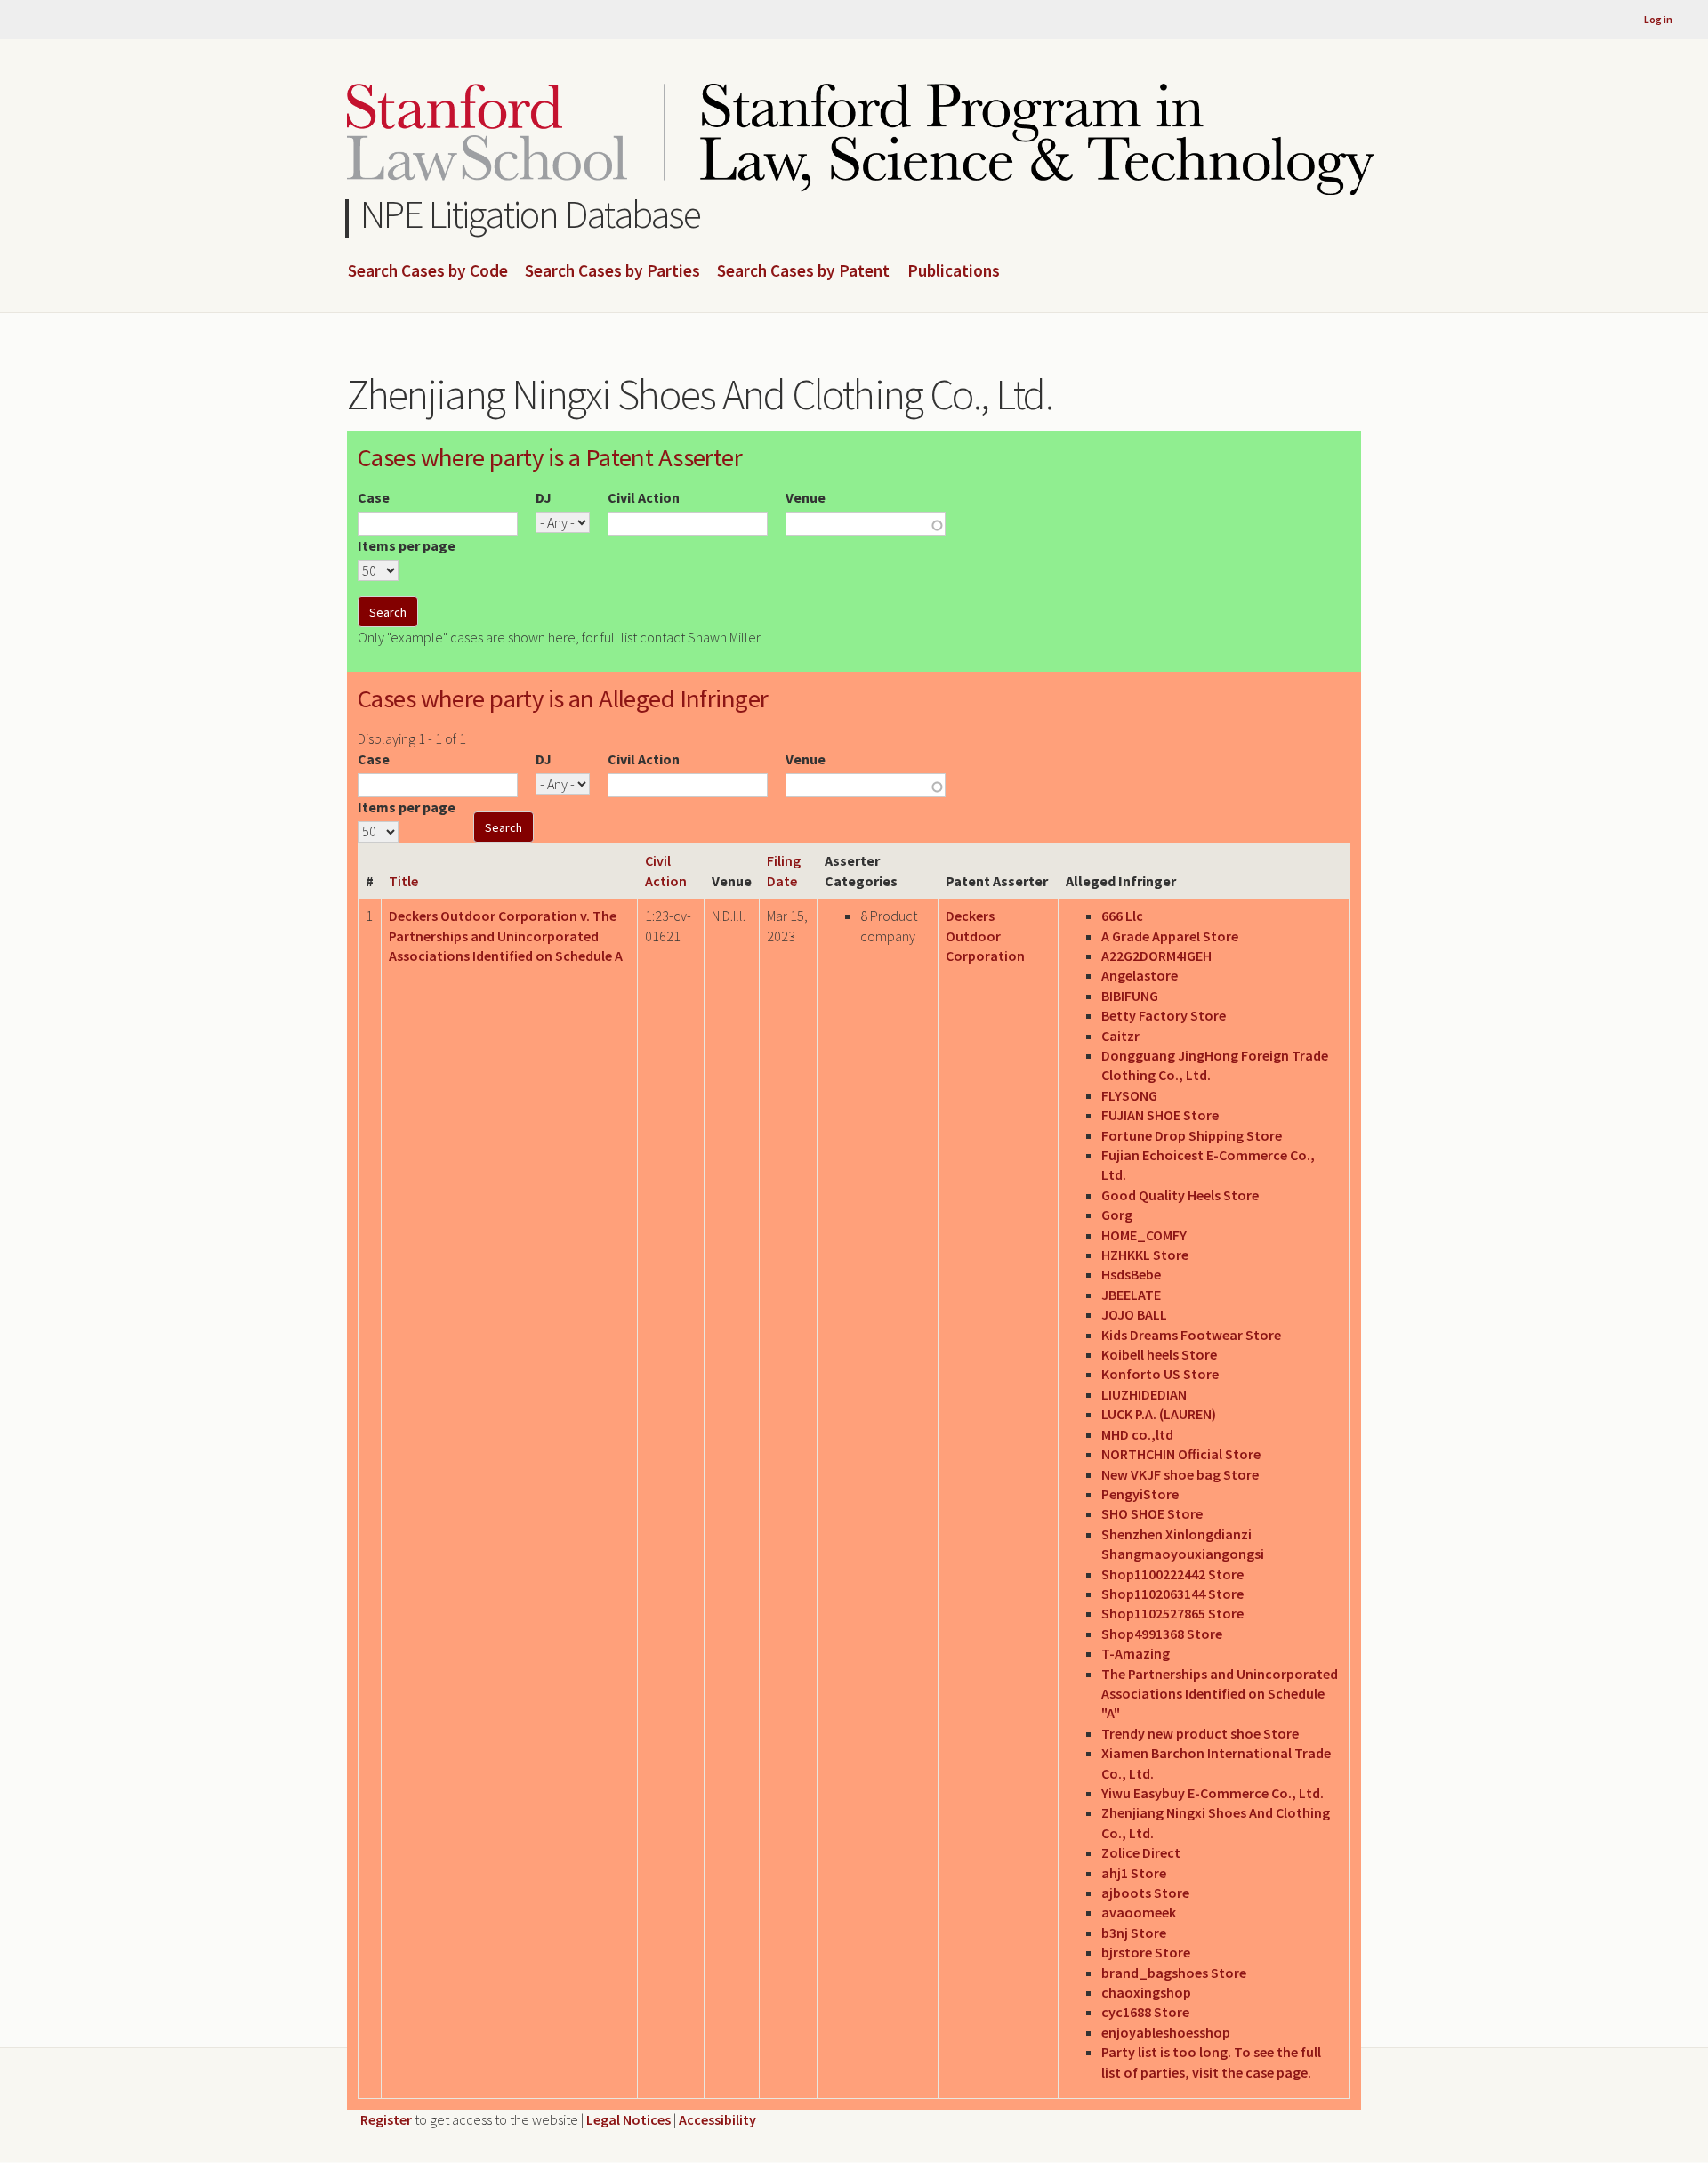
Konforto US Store (1160, 1374)
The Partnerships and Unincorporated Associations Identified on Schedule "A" (1220, 1694)
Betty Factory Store (1164, 1015)
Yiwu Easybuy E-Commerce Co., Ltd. (1213, 1793)
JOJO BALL (1134, 1314)
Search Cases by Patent (803, 271)
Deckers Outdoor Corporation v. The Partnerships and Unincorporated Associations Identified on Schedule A (506, 936)
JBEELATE (1131, 1295)
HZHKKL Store (1145, 1255)
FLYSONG (1129, 1095)
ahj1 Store (1134, 1873)
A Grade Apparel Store (1170, 936)
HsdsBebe (1131, 1274)
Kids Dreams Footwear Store (1191, 1335)
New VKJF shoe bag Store (1180, 1474)
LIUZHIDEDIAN (1144, 1394)
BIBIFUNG (1130, 996)
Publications (954, 271)
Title (403, 881)
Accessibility (717, 2119)
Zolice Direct (1141, 1852)
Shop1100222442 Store (1172, 1574)
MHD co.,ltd (1137, 1434)
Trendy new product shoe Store (1200, 1733)
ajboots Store (1145, 1893)
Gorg (1117, 1215)
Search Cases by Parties (612, 271)
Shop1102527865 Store (1172, 1613)
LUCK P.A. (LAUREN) (1159, 1414)
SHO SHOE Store (1152, 1513)
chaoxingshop (1146, 1992)
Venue (806, 497)
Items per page (407, 545)
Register (386, 2119)
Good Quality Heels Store (1180, 1195)
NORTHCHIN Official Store (1181, 1454)
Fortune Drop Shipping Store (1192, 1135)
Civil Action (644, 497)
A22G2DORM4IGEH (1156, 956)
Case (374, 497)
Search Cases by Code (428, 271)
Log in (1658, 19)
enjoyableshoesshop (1166, 2032)
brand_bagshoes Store (1174, 1973)
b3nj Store (1134, 1933)
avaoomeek (1139, 1912)
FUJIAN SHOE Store (1160, 1115)
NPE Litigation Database (531, 214)
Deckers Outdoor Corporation (985, 936)
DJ (544, 497)
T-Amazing (1136, 1653)
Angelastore (1140, 975)
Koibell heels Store (1159, 1354)
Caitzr (1120, 1036)
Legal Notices (628, 2119)
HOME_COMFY (1144, 1235)
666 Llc (1122, 916)
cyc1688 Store (1145, 2012)
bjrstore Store (1146, 1952)
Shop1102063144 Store (1172, 1594)
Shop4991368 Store (1162, 1634)
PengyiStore (1140, 1494)
